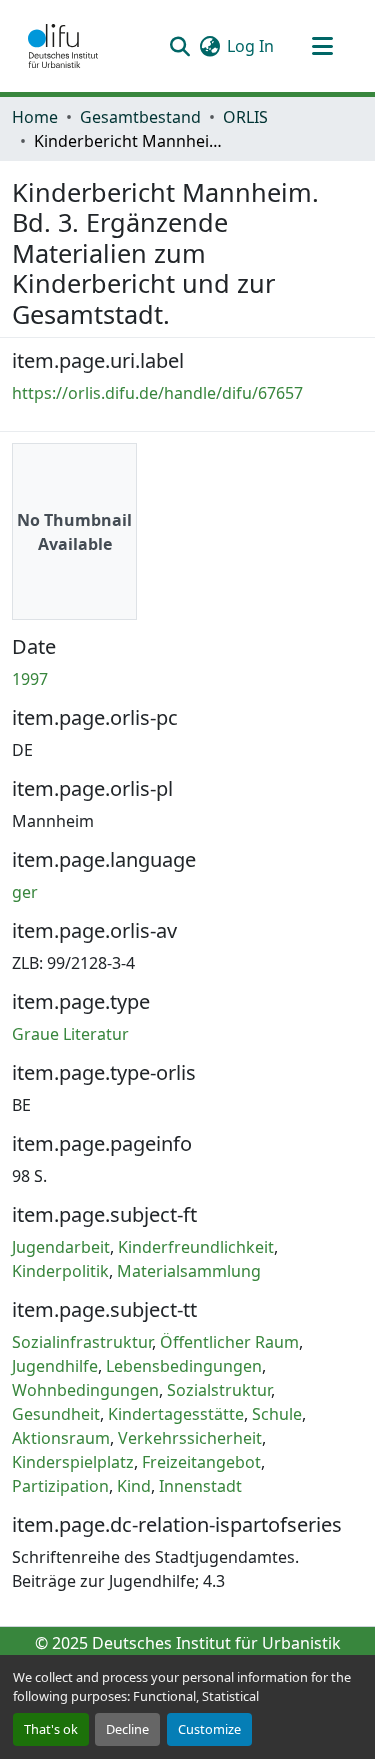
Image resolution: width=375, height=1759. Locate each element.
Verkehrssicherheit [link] (190, 1438)
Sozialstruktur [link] (219, 1390)
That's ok (51, 1729)
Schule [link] (277, 1414)
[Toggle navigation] (322, 46)
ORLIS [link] (245, 117)
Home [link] (35, 117)
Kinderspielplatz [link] (73, 1462)
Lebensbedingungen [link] (184, 1366)
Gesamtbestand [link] (140, 117)
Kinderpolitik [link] (60, 1271)
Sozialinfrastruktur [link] (82, 1342)
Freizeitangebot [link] (201, 1462)
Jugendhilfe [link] (55, 1366)
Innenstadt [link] (200, 1486)
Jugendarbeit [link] (61, 1247)
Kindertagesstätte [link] (176, 1414)
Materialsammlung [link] (189, 1271)
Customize (209, 1729)
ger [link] (25, 892)
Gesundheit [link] (56, 1414)
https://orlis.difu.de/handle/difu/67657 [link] (157, 393)
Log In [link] (250, 46)
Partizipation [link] (60, 1486)
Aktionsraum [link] (61, 1438)
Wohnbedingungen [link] (85, 1390)
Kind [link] (134, 1486)
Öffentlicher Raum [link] (229, 1342)
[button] (63, 46)
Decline (127, 1729)
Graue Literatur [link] (70, 1034)
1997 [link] (30, 679)
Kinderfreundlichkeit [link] (196, 1247)
